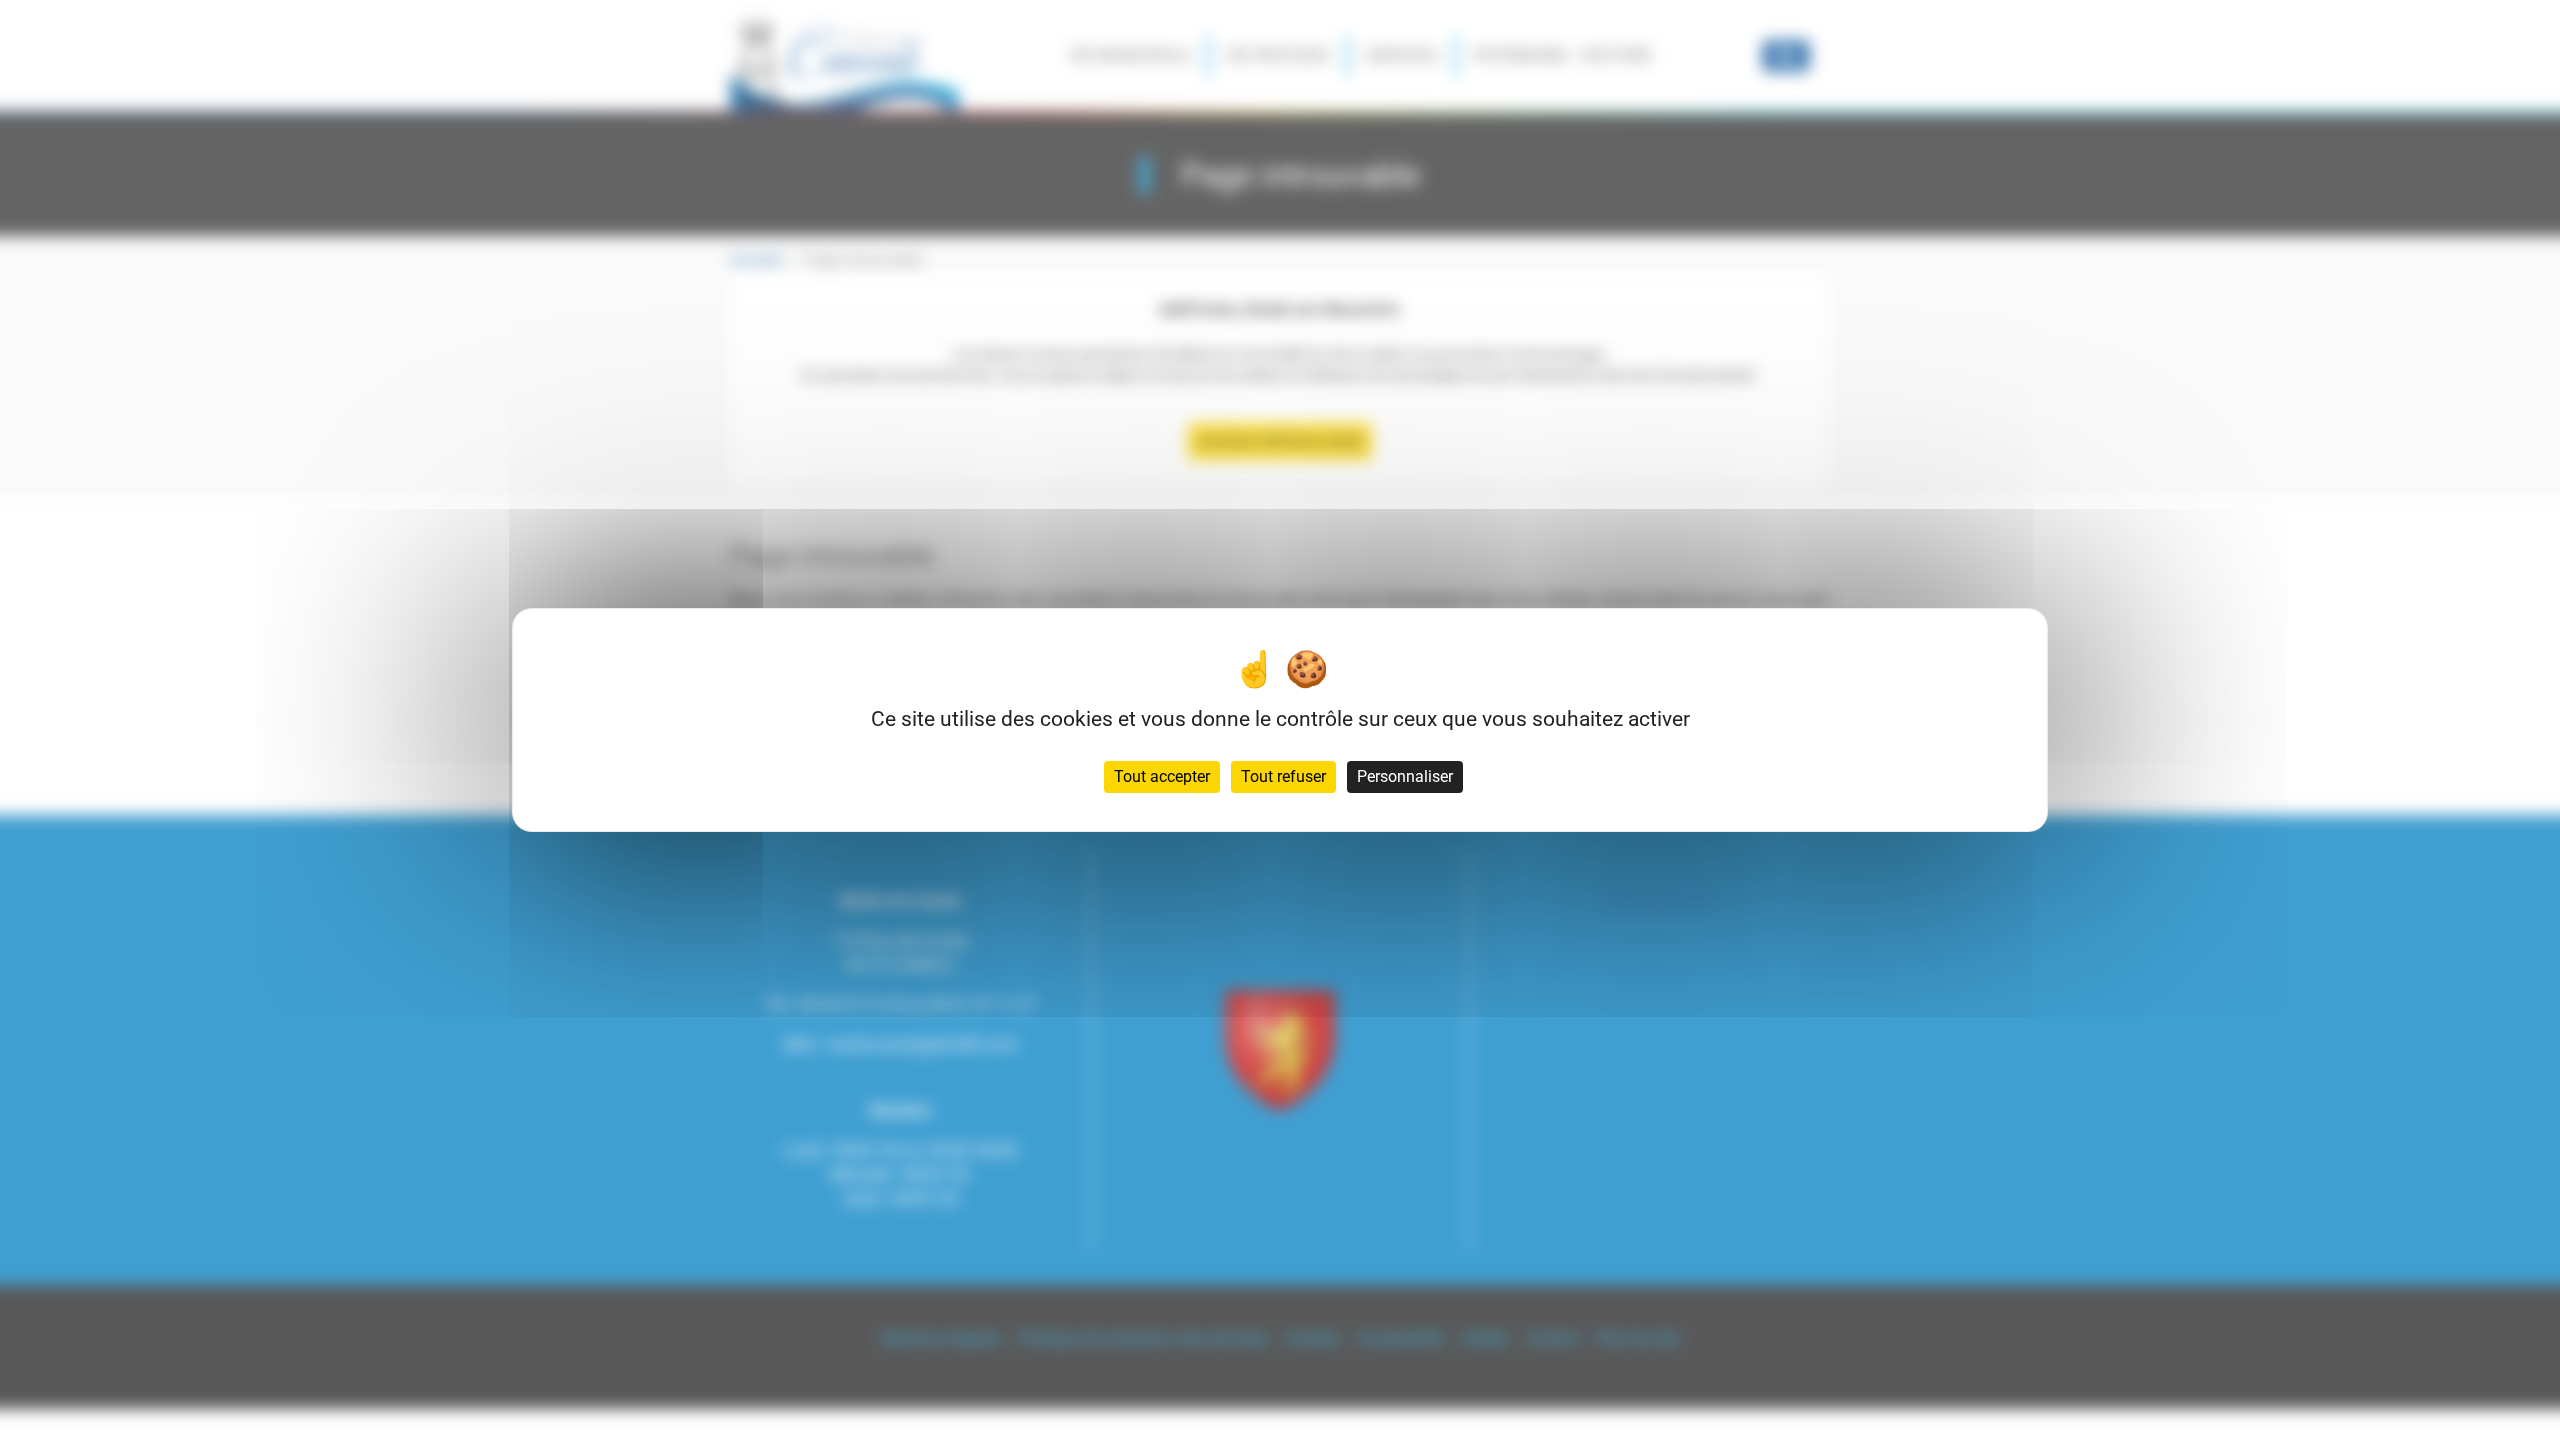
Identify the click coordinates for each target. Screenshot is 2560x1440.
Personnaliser (1405, 776)
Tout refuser (1283, 776)
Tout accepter (1162, 776)
